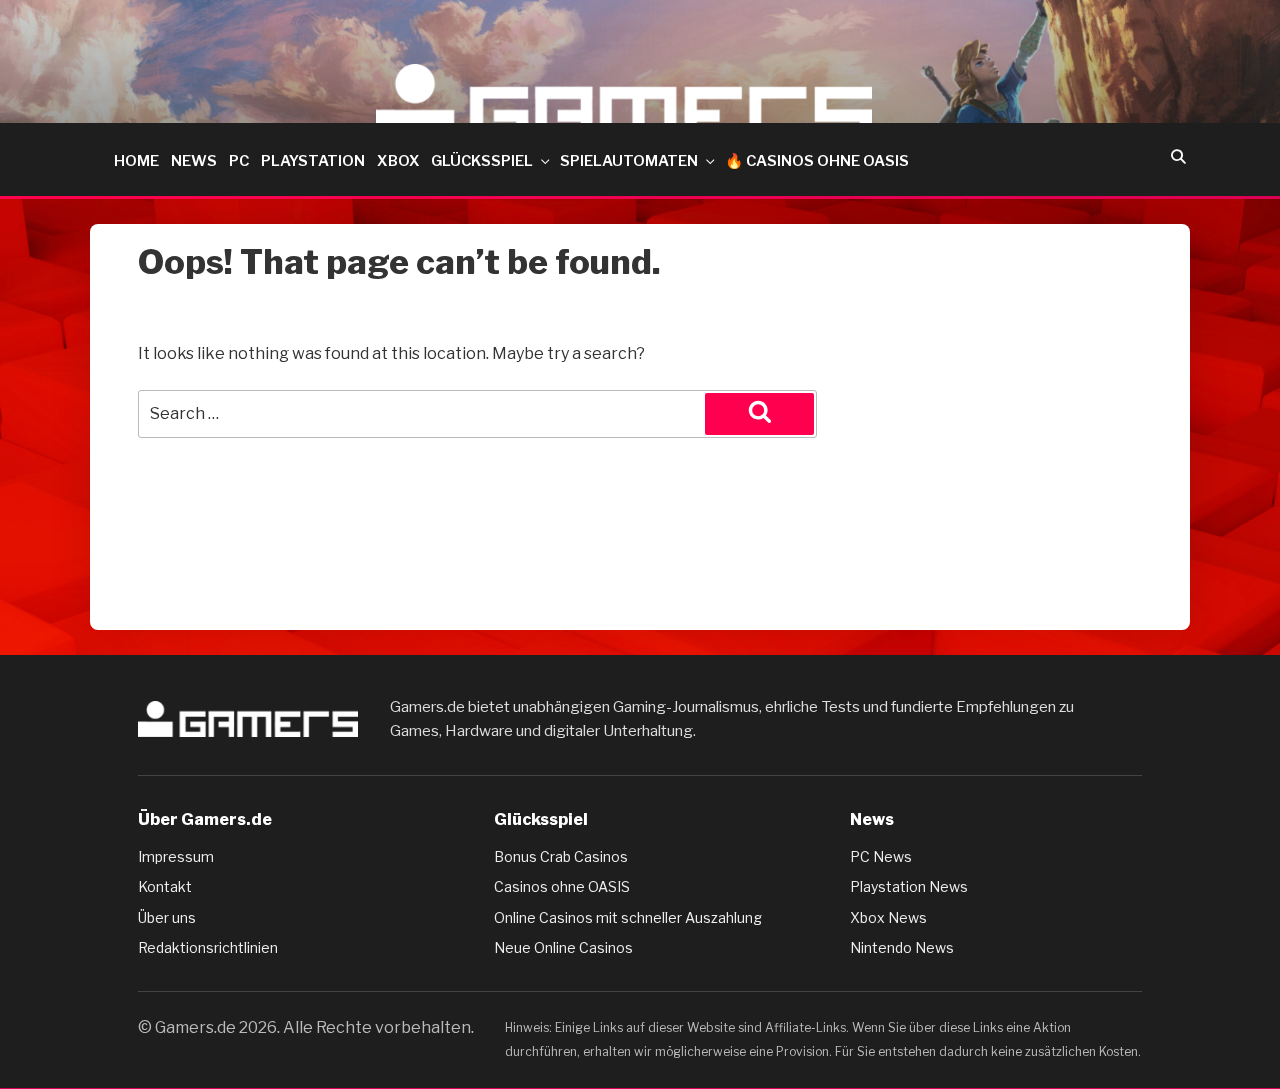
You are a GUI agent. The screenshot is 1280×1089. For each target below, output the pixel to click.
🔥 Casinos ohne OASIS (817, 161)
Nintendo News (902, 947)
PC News (881, 856)
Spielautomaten (629, 161)
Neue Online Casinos (563, 947)
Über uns (167, 917)
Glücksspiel (482, 161)
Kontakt (165, 886)
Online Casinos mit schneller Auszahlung (628, 917)
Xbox (398, 161)
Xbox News (888, 917)
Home (136, 161)
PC (239, 161)
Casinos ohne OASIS (562, 886)
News (194, 161)
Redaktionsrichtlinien (208, 947)
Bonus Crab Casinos (561, 856)
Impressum (176, 856)
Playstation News (909, 886)
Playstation (313, 161)
